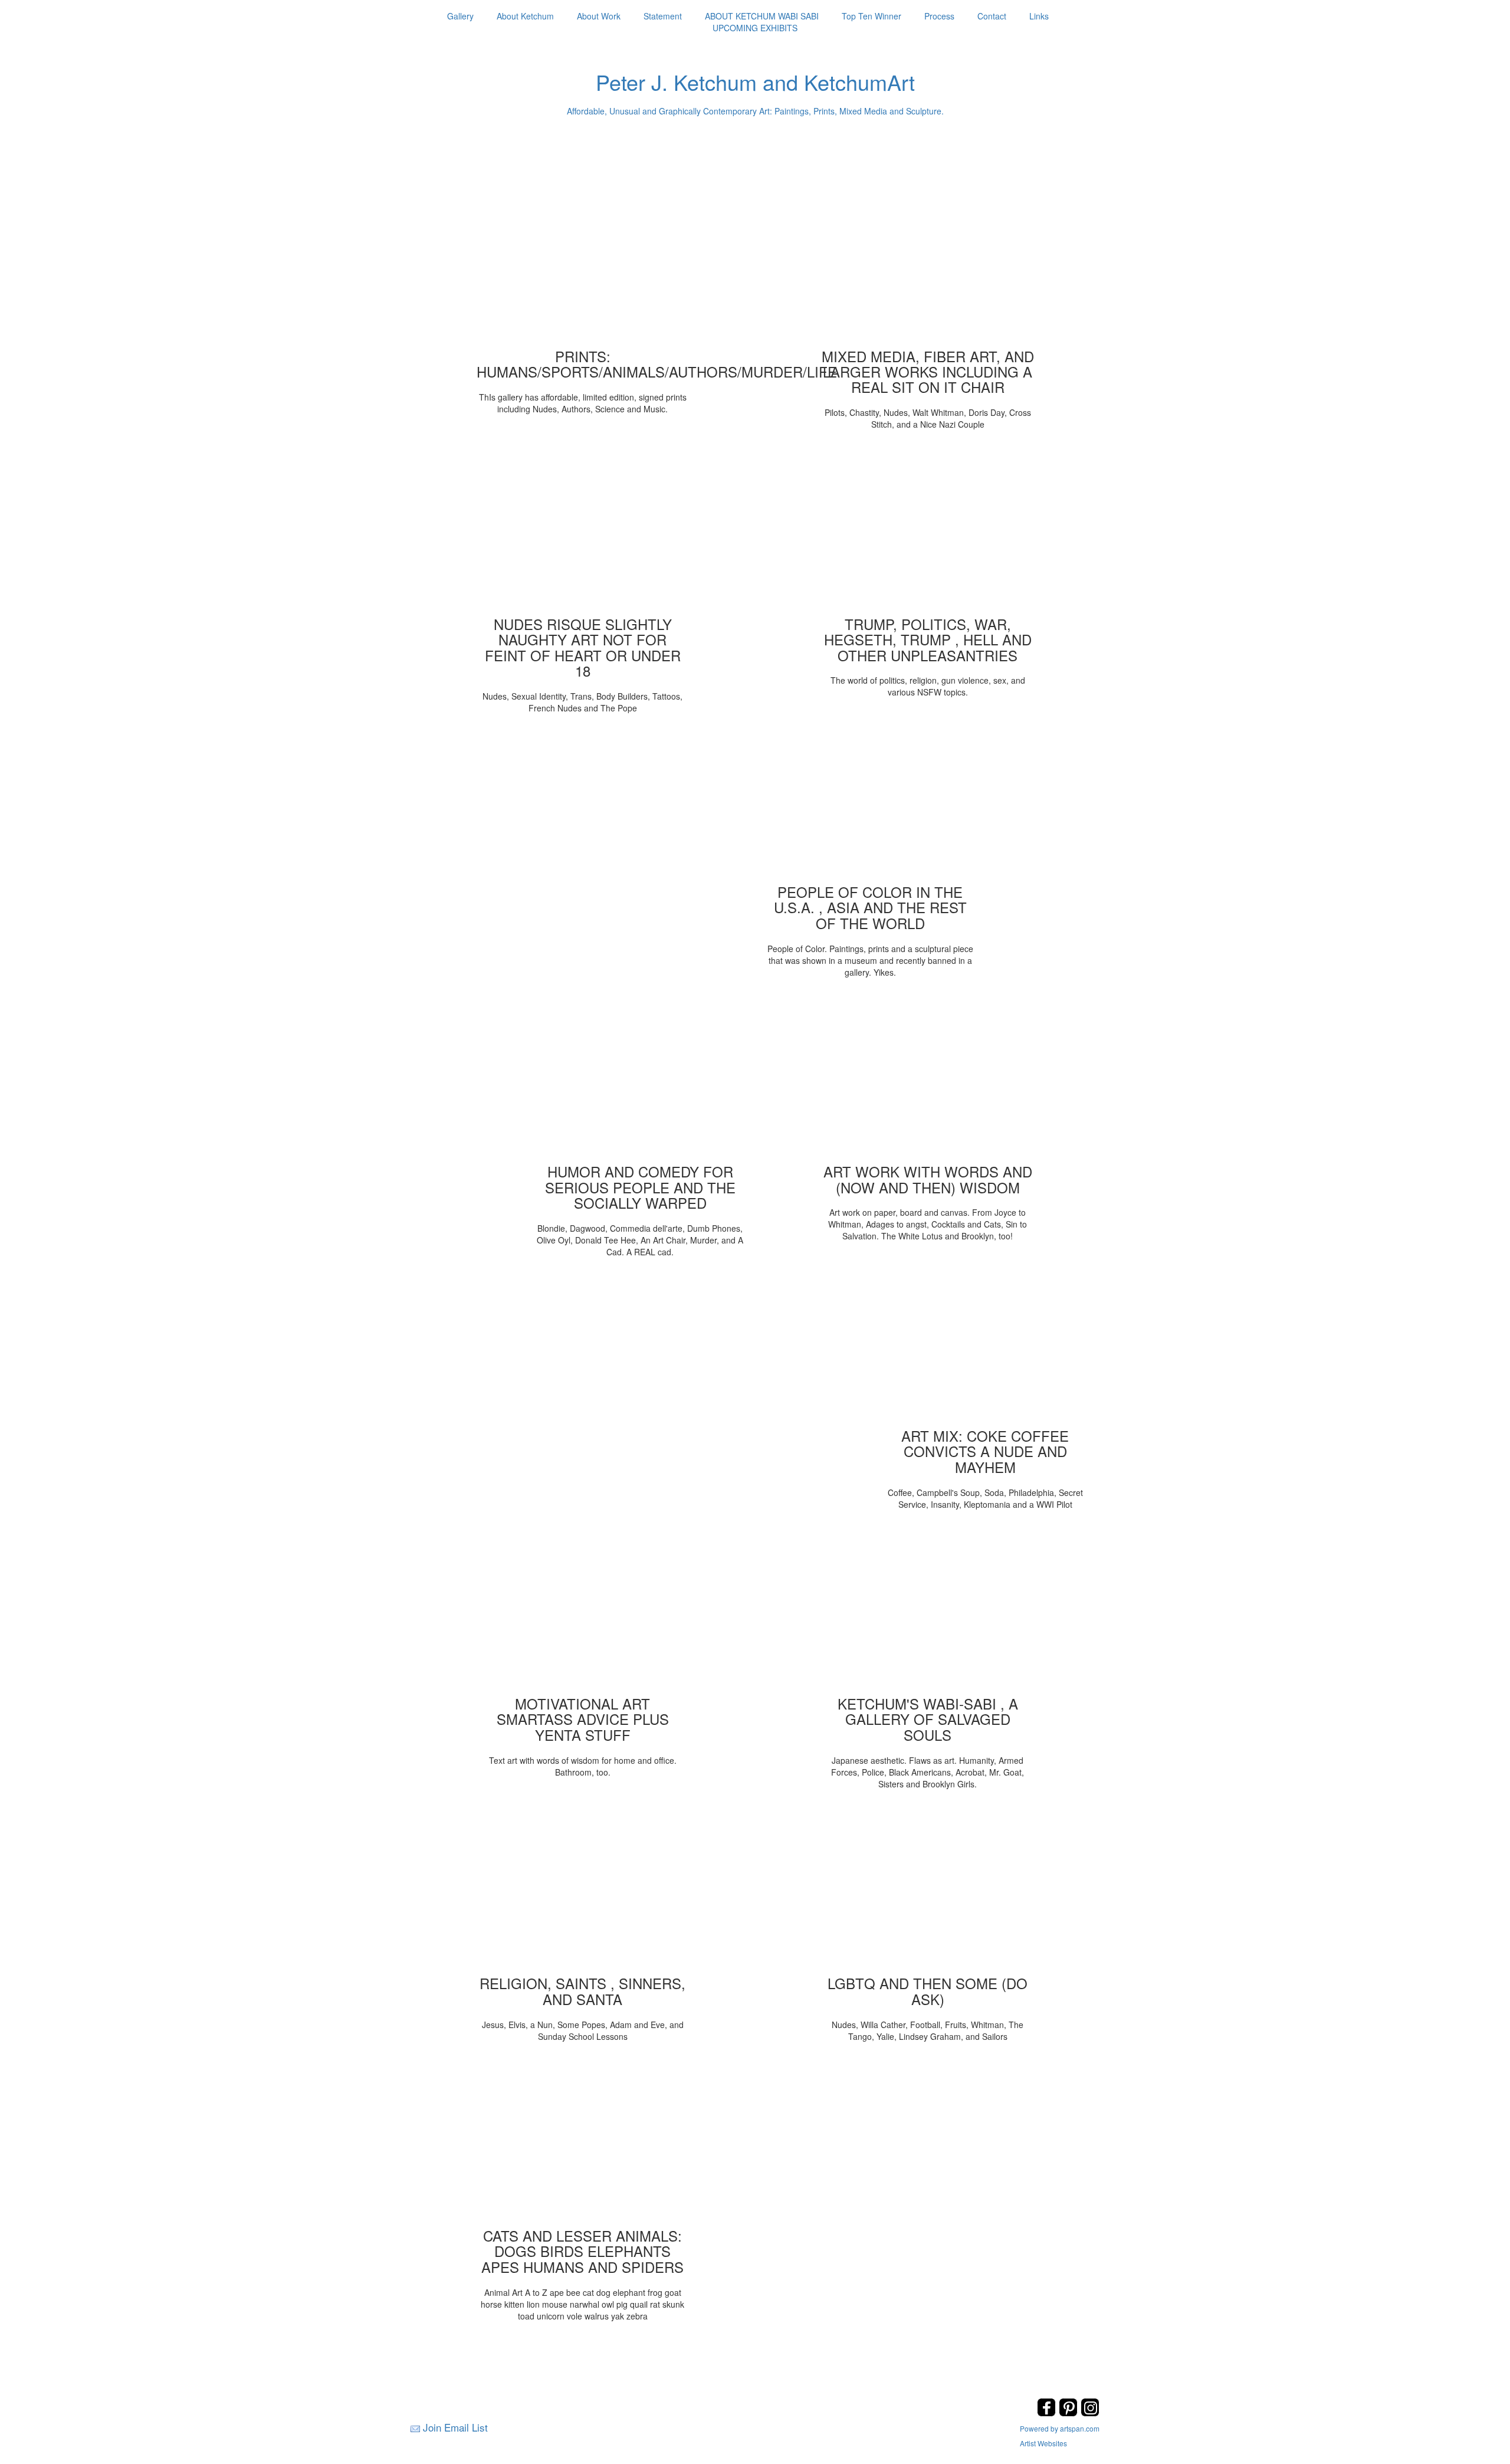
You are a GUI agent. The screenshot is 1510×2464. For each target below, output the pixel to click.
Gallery (460, 16)
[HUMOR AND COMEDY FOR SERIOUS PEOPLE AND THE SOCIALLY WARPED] (640, 1078)
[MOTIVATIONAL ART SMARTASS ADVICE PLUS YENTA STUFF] (583, 1610)
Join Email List (455, 2427)
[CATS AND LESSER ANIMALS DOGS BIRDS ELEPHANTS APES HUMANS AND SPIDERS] (583, 2143)
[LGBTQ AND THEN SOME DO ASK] (928, 1890)
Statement (663, 16)
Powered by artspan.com (1060, 2428)
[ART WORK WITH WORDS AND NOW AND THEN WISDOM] (928, 1078)
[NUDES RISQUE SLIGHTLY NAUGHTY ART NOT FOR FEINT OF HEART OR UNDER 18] (583, 531)
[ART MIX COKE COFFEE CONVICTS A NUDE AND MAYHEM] (985, 1343)
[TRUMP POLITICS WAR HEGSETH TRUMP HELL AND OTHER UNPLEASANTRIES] (928, 531)
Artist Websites (1043, 2443)
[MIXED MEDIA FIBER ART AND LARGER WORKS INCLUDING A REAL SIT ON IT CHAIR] (928, 263)
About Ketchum (525, 16)
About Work (599, 16)
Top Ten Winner (871, 16)
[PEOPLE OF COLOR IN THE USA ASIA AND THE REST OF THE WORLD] (870, 799)
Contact (992, 16)
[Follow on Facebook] (1048, 2413)
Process (939, 16)
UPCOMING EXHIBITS (755, 28)
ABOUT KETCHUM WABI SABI (762, 16)
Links (1039, 16)
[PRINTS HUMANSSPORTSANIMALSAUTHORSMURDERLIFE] (583, 263)
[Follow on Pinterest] (1070, 2413)
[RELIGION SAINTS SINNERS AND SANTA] (583, 1890)
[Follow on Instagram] (1090, 2413)
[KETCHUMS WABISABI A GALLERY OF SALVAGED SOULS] (928, 1610)
